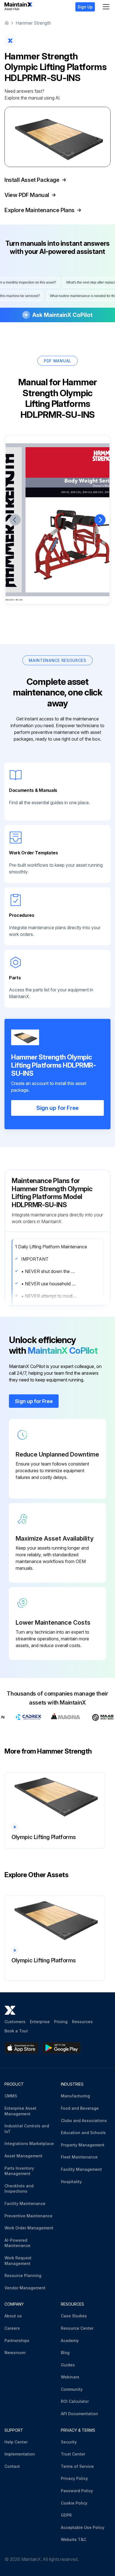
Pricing (61, 2022)
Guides (68, 2365)
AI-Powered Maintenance (17, 2243)
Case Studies (74, 2316)
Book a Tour (16, 2031)
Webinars (70, 2377)
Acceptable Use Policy (83, 2527)
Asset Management (23, 2156)
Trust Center (73, 2454)
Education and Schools (83, 2133)
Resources (82, 2022)
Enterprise (40, 2022)
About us (13, 2316)
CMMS (11, 2096)
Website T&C (74, 2539)
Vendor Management (25, 2288)
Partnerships (17, 2340)
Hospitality (71, 2182)
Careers (12, 2328)
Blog (65, 2353)
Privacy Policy (74, 2478)
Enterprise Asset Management (20, 2111)
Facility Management (81, 2169)
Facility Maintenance (25, 2203)
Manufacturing (75, 2096)
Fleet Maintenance (79, 2157)
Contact (12, 2466)
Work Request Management (18, 2261)
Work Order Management (29, 2228)
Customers (15, 2022)
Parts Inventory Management (19, 2171)
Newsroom (15, 2353)
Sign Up (85, 7)
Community (72, 2389)
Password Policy (77, 2491)
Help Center (16, 2442)
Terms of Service (77, 2466)
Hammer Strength (33, 23)
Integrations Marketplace (29, 2143)
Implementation (20, 2454)
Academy (70, 2340)
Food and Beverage (80, 2108)
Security (69, 2442)
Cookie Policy (74, 2503)
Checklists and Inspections (19, 2189)
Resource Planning (23, 2275)
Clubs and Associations (84, 2121)
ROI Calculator (75, 2401)
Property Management (83, 2145)
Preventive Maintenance (28, 2216)
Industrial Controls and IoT (27, 2129)
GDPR (66, 2515)
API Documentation (79, 2414)
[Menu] (106, 7)
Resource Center (77, 2328)
